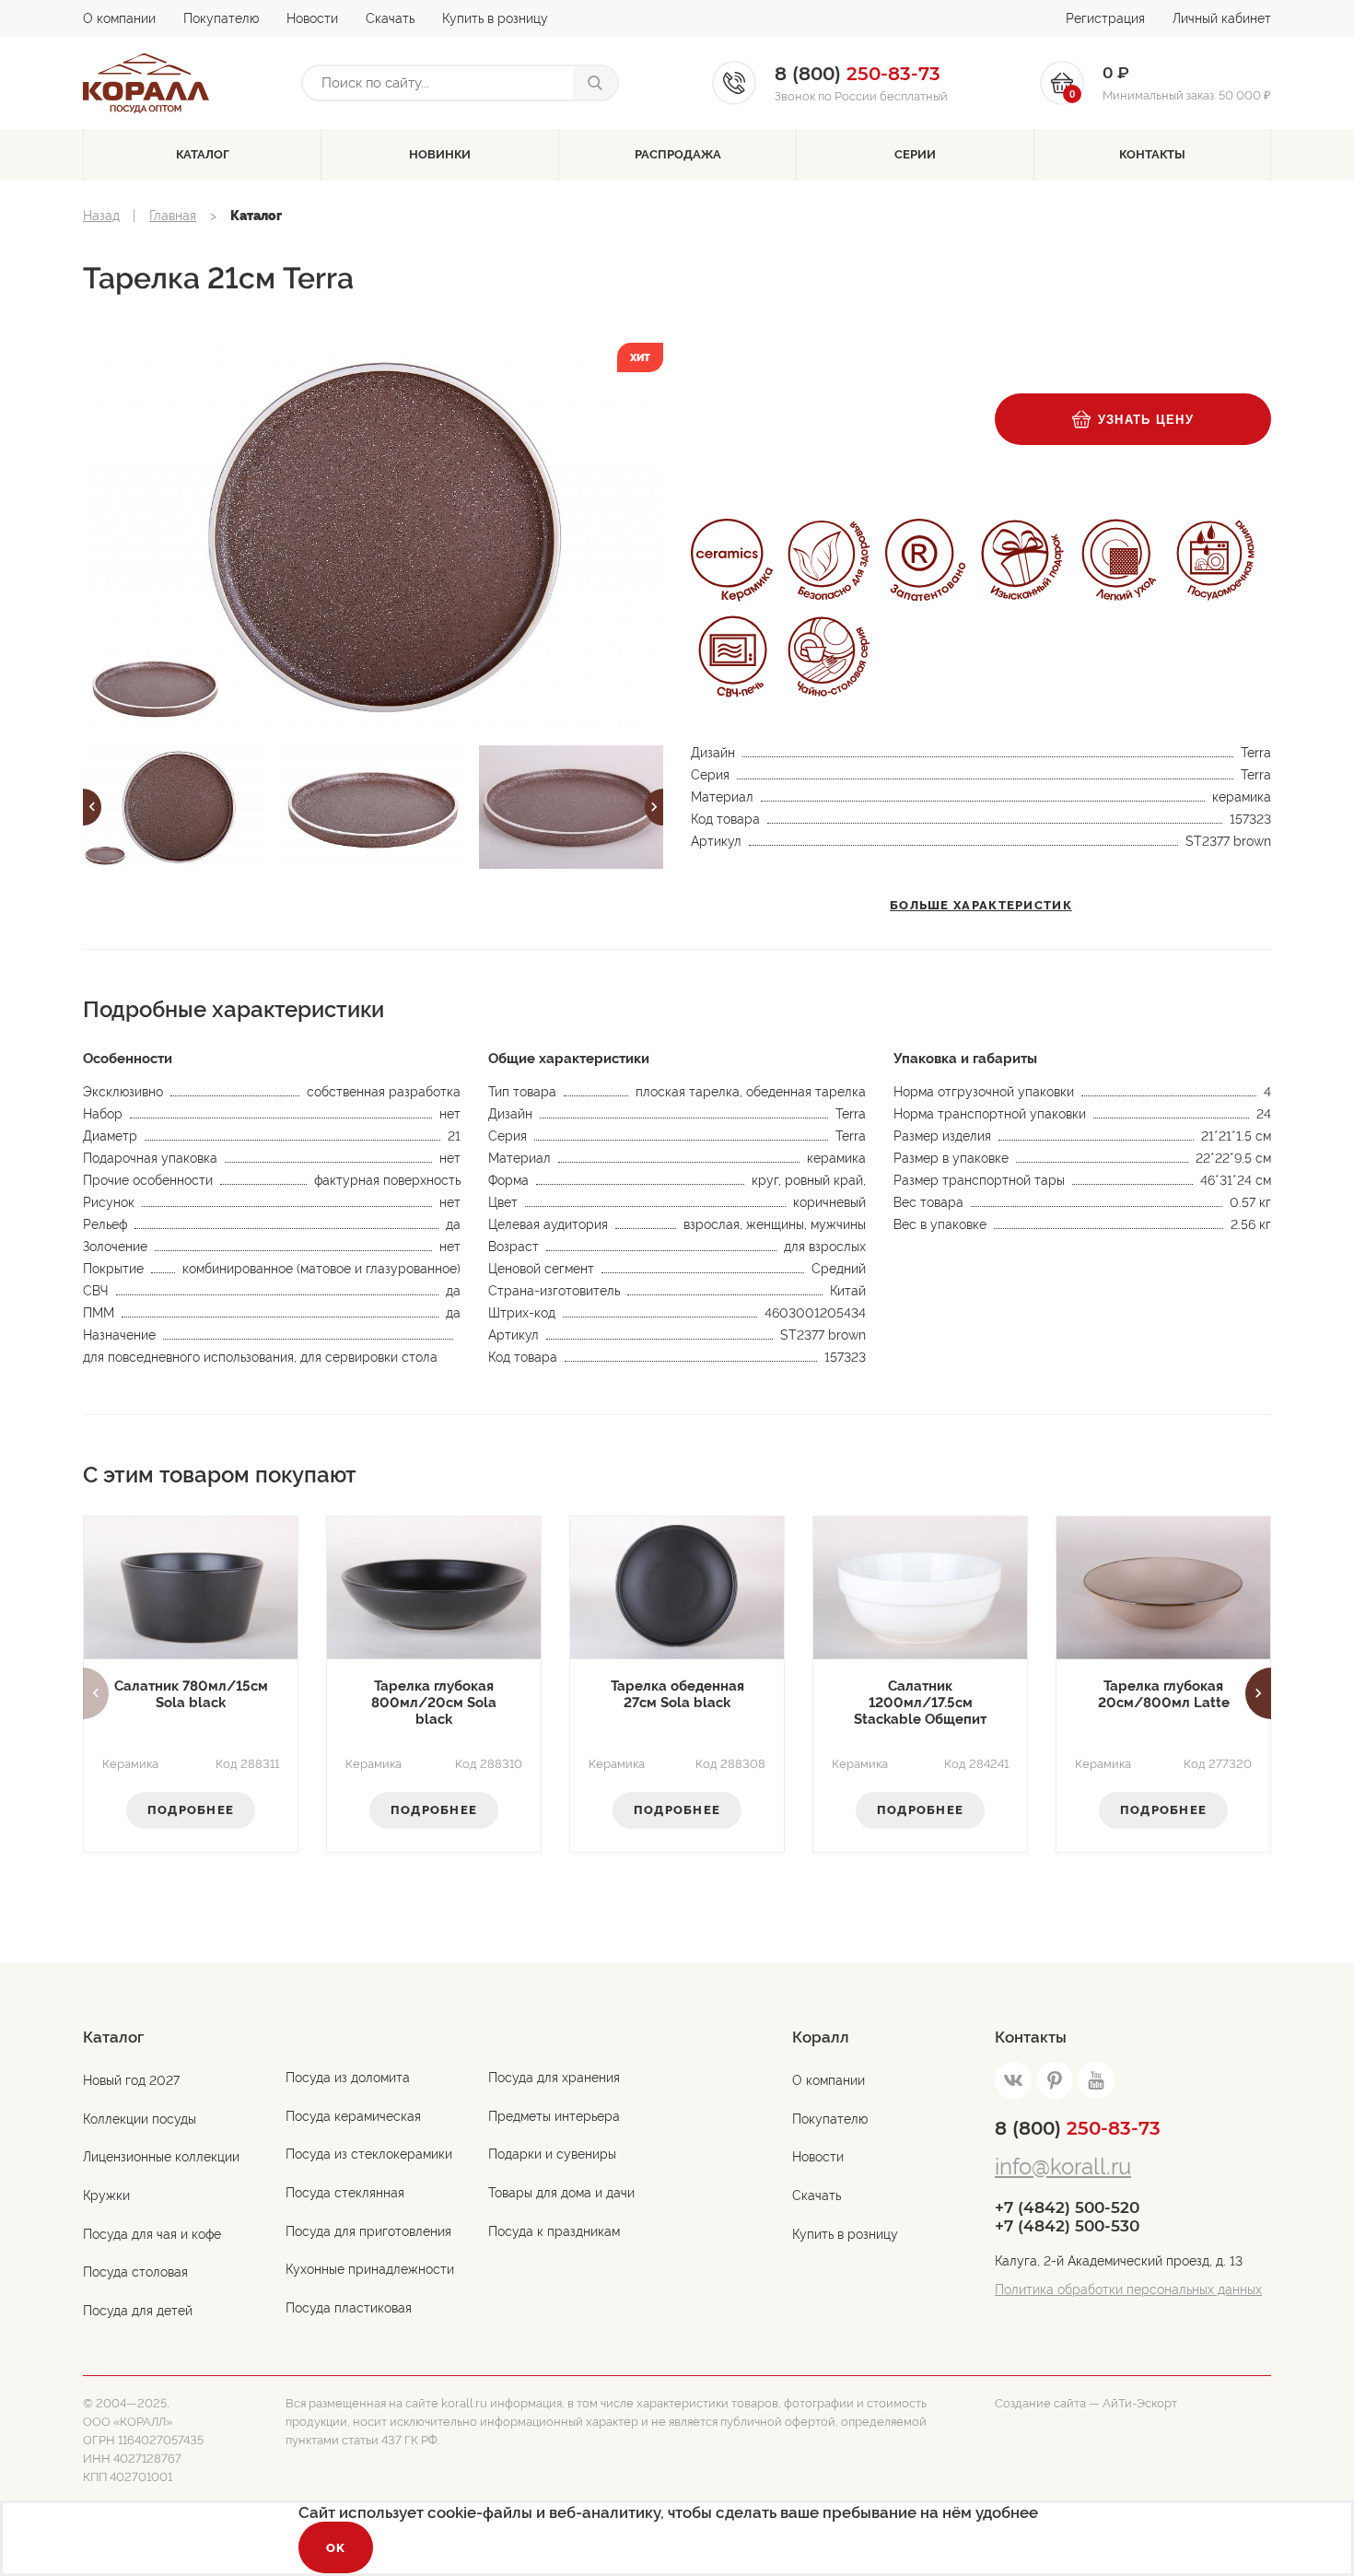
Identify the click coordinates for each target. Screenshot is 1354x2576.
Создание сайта (1040, 2403)
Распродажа (678, 154)
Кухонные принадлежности (370, 2269)
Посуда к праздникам (554, 2231)
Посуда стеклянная (345, 2193)
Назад (101, 216)
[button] (92, 807)
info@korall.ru (1063, 2166)
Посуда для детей (138, 2311)
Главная (173, 216)
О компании (119, 18)
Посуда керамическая (353, 2116)
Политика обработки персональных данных (1128, 2289)
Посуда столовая (135, 2272)
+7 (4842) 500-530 (1067, 2226)
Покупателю (221, 18)
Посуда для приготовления (368, 2231)
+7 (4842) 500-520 (1067, 2207)
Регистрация (1105, 18)
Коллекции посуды (140, 2119)
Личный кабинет (1222, 18)
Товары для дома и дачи (561, 2193)
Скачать (390, 18)
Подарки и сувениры (552, 2154)
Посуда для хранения (554, 2078)
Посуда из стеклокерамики (369, 2154)
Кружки (106, 2195)
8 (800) (1078, 2128)
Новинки (440, 154)
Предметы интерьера (554, 2116)
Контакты (1152, 154)
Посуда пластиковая (349, 2308)
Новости (312, 18)
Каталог (203, 154)
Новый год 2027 (131, 2080)
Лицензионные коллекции (161, 2157)
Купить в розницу (495, 18)
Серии (915, 154)
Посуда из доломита (348, 2078)
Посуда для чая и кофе (152, 2234)
